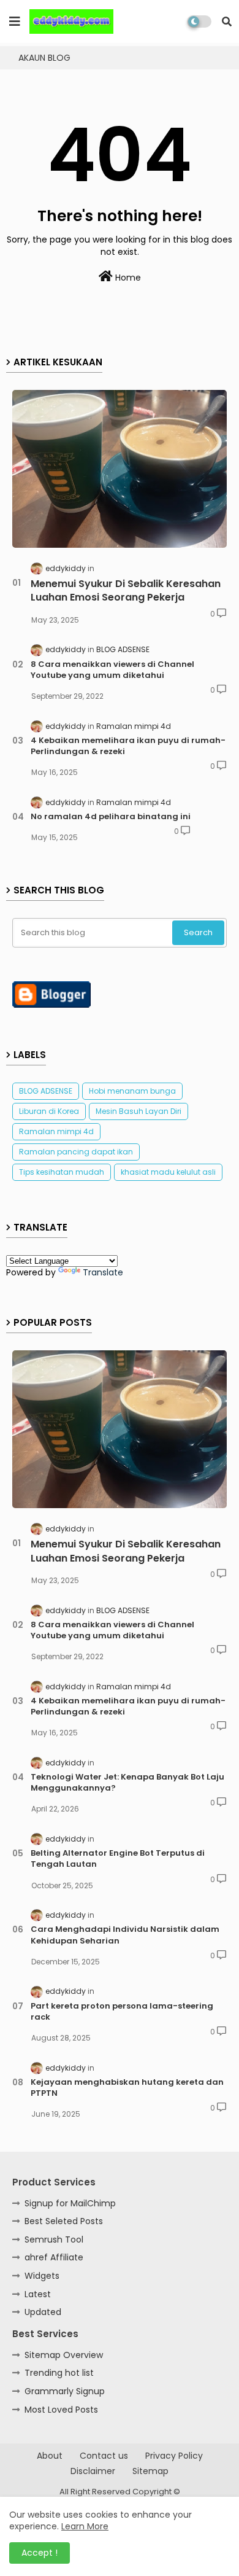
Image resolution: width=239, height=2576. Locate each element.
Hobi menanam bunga (132, 1091)
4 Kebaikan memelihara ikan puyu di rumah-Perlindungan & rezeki (128, 746)
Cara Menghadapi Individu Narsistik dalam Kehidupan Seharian (125, 1935)
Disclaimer (93, 2471)
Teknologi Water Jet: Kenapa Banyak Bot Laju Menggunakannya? (127, 1783)
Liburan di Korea (49, 1111)
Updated (43, 2312)
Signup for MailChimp (70, 2203)
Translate (103, 1272)
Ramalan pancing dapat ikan (76, 1152)
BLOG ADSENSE (46, 1091)
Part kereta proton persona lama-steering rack (122, 2012)
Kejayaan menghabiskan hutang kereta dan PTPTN (127, 2088)
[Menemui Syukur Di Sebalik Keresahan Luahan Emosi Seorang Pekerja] (120, 469)
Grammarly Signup (65, 2391)
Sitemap (150, 2471)
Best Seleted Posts (64, 2221)
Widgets (42, 2276)
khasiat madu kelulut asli (168, 1172)
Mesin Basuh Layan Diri (138, 1111)
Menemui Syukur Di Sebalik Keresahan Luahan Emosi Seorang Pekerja (126, 591)
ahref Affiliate (54, 2257)
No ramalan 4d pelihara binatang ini (111, 817)
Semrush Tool (54, 2239)
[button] (227, 21)
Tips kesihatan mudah (62, 1172)
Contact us (104, 2456)
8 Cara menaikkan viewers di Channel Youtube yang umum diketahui (112, 670)
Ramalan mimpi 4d (56, 1131)
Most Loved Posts (61, 2410)
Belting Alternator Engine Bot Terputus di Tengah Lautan (118, 1859)
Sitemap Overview (64, 2355)
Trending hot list (59, 2373)
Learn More (85, 2526)
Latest (38, 2294)
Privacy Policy (174, 2456)
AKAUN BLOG (44, 58)
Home (127, 278)
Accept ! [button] (40, 2553)
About (50, 2456)
